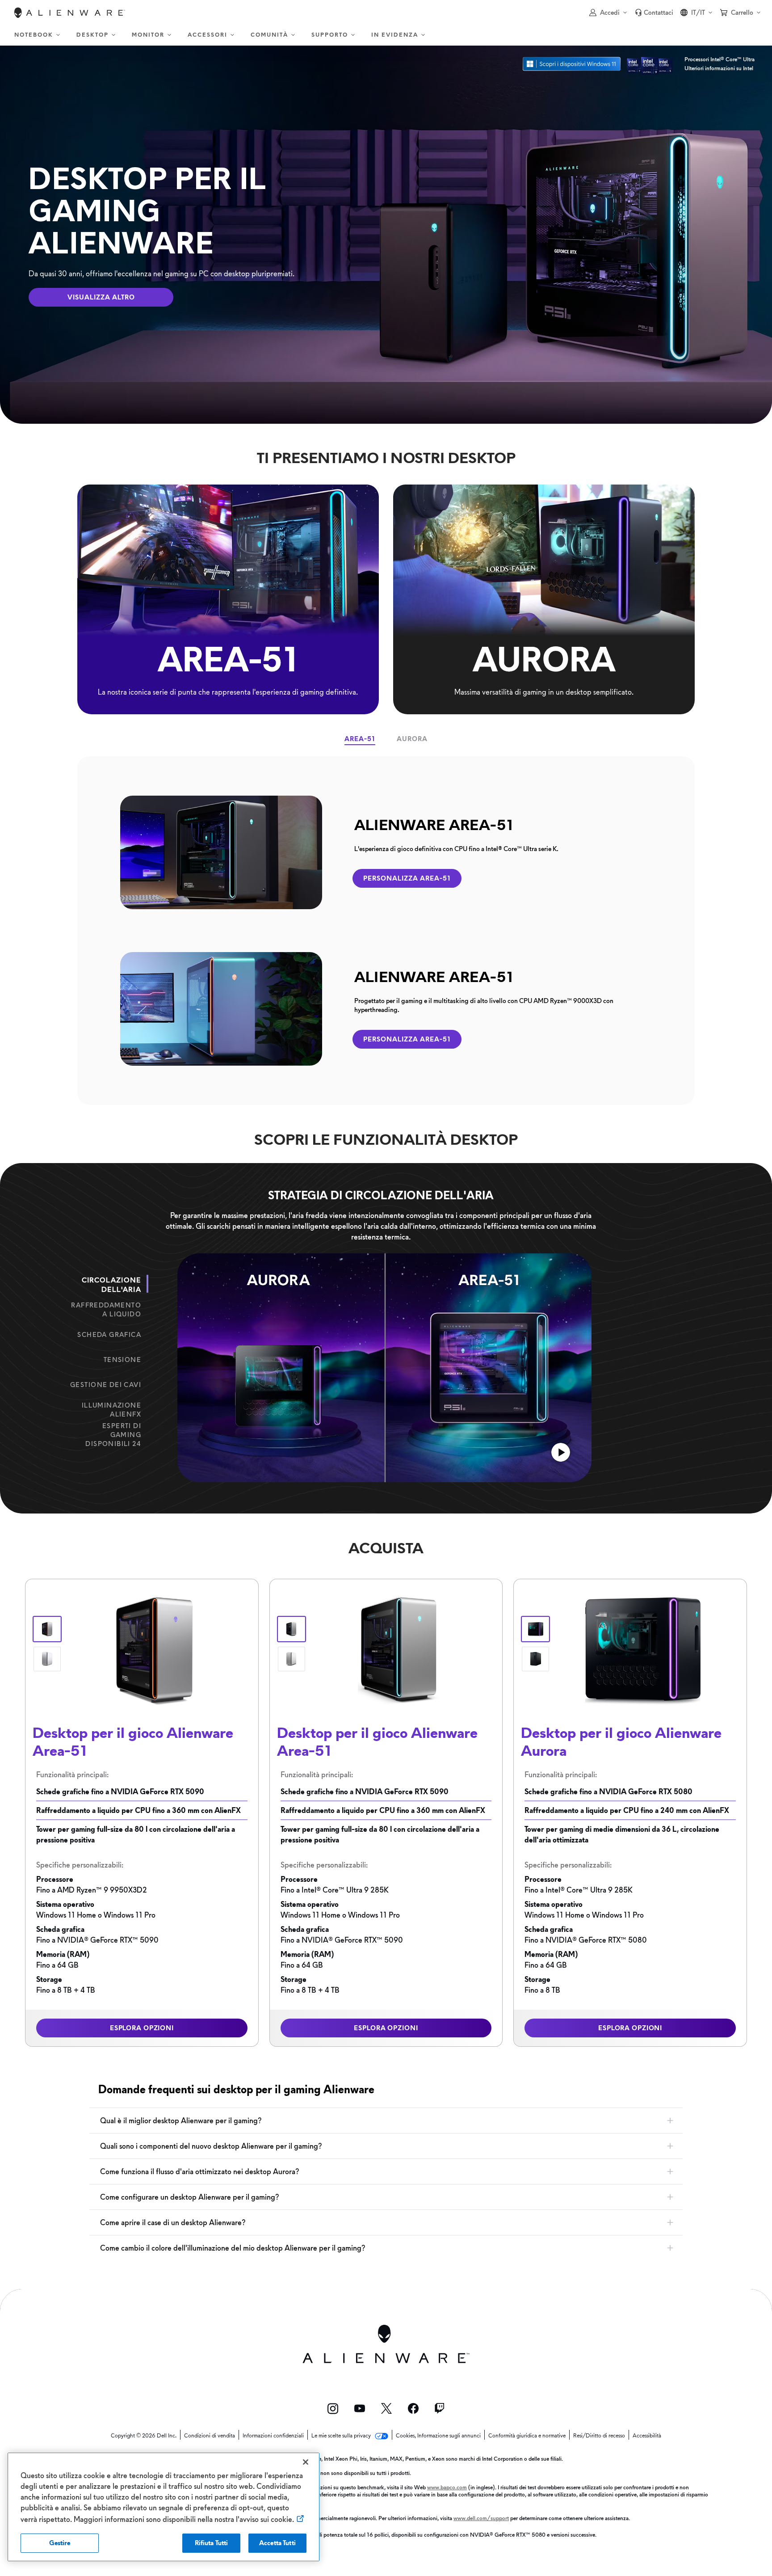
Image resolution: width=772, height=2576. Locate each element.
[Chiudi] (306, 2462)
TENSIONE (122, 1360)
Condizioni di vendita (210, 2436)
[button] (608, 13)
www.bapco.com (447, 2487)
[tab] (360, 739)
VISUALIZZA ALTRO (101, 297)
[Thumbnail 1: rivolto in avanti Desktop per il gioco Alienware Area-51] (47, 1629)
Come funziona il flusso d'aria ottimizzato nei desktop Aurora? (199, 2171)
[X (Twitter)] (386, 2408)
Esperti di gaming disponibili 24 (113, 1435)
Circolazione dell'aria (111, 1285)
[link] (654, 13)
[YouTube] (360, 2408)
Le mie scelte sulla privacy (342, 2436)
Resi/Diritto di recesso (599, 2436)
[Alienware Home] (70, 13)
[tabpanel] (386, 931)
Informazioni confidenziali (273, 2436)
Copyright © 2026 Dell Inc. (144, 2436)
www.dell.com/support (481, 2518)
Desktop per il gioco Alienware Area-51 (133, 1741)
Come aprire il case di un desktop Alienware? (173, 2222)
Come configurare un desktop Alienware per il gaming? (189, 2197)
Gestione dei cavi (106, 1385)
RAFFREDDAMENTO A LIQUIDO (106, 1310)
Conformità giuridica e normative (527, 2436)
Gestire (60, 2543)
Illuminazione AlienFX (111, 1410)
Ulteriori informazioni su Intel (719, 68)
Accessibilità (647, 2436)
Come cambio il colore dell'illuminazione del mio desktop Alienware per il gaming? (233, 2248)
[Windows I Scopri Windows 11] (572, 64)
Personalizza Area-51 (407, 878)
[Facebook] (413, 2408)
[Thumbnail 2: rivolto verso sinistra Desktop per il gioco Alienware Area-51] (47, 1659)
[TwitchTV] (440, 2408)
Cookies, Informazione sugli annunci (438, 2436)
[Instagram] (333, 2409)
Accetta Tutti (277, 2543)
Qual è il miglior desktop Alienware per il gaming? (181, 2121)
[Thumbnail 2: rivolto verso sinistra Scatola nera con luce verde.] (535, 1659)
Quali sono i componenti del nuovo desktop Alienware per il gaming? (211, 2146)
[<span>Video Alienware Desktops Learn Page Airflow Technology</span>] (561, 1453)
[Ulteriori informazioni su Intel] (650, 64)
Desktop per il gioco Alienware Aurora (621, 1741)
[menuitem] (38, 35)
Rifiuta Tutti (212, 2543)
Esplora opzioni (142, 2028)
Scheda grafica (109, 1335)
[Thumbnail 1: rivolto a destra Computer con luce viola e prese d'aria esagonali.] (535, 1629)
